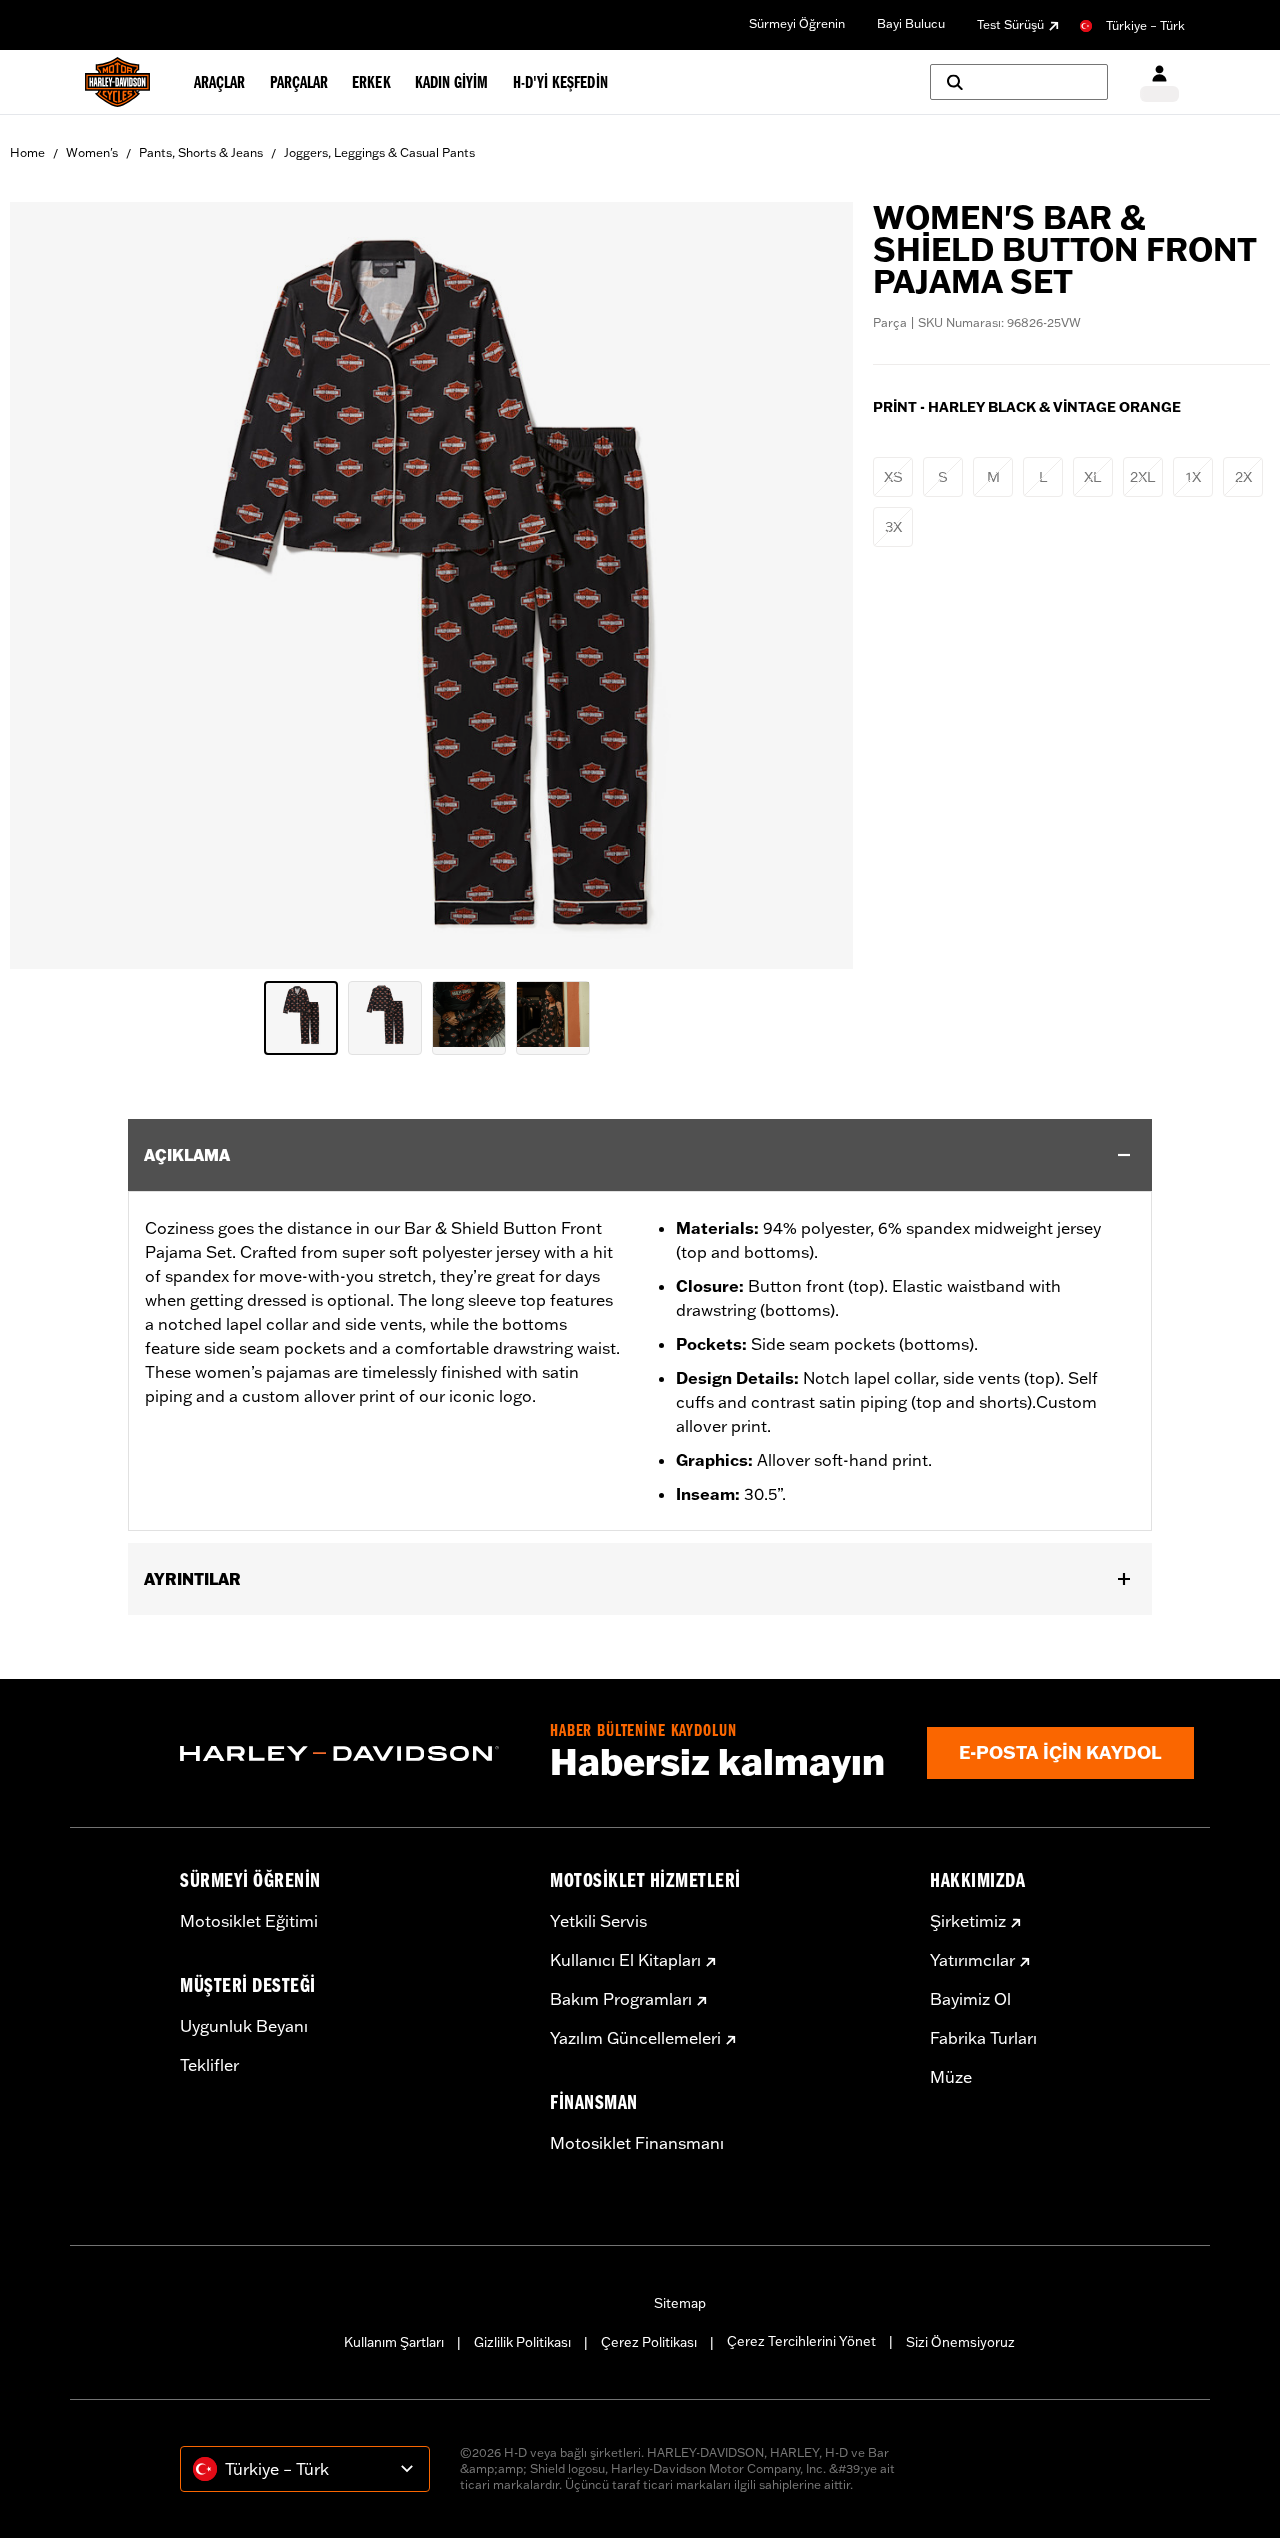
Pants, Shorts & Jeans (201, 152)
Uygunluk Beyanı (244, 2026)
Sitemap (680, 2303)
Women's (92, 152)
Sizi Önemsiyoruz (960, 2342)
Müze (951, 2077)
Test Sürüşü (1010, 24)
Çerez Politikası (649, 2342)
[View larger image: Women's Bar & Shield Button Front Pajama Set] (431, 582)
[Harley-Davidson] (350, 1754)
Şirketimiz (968, 1921)
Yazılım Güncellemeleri (635, 2038)
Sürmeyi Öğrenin (797, 23)
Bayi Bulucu (911, 23)
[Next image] (813, 586)
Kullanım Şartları (394, 2342)
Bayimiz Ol (970, 1999)
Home (27, 152)
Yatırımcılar (972, 1960)
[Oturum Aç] (1159, 82)
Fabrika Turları (983, 2038)
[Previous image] (50, 586)
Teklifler (209, 2065)
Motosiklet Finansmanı (637, 2143)
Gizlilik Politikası (522, 2342)
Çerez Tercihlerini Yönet (801, 2341)
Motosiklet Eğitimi (249, 1921)
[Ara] (1019, 82)
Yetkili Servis (598, 1921)
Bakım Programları (621, 1999)
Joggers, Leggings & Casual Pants (379, 152)
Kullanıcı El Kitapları (625, 1960)
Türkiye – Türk (1145, 25)
